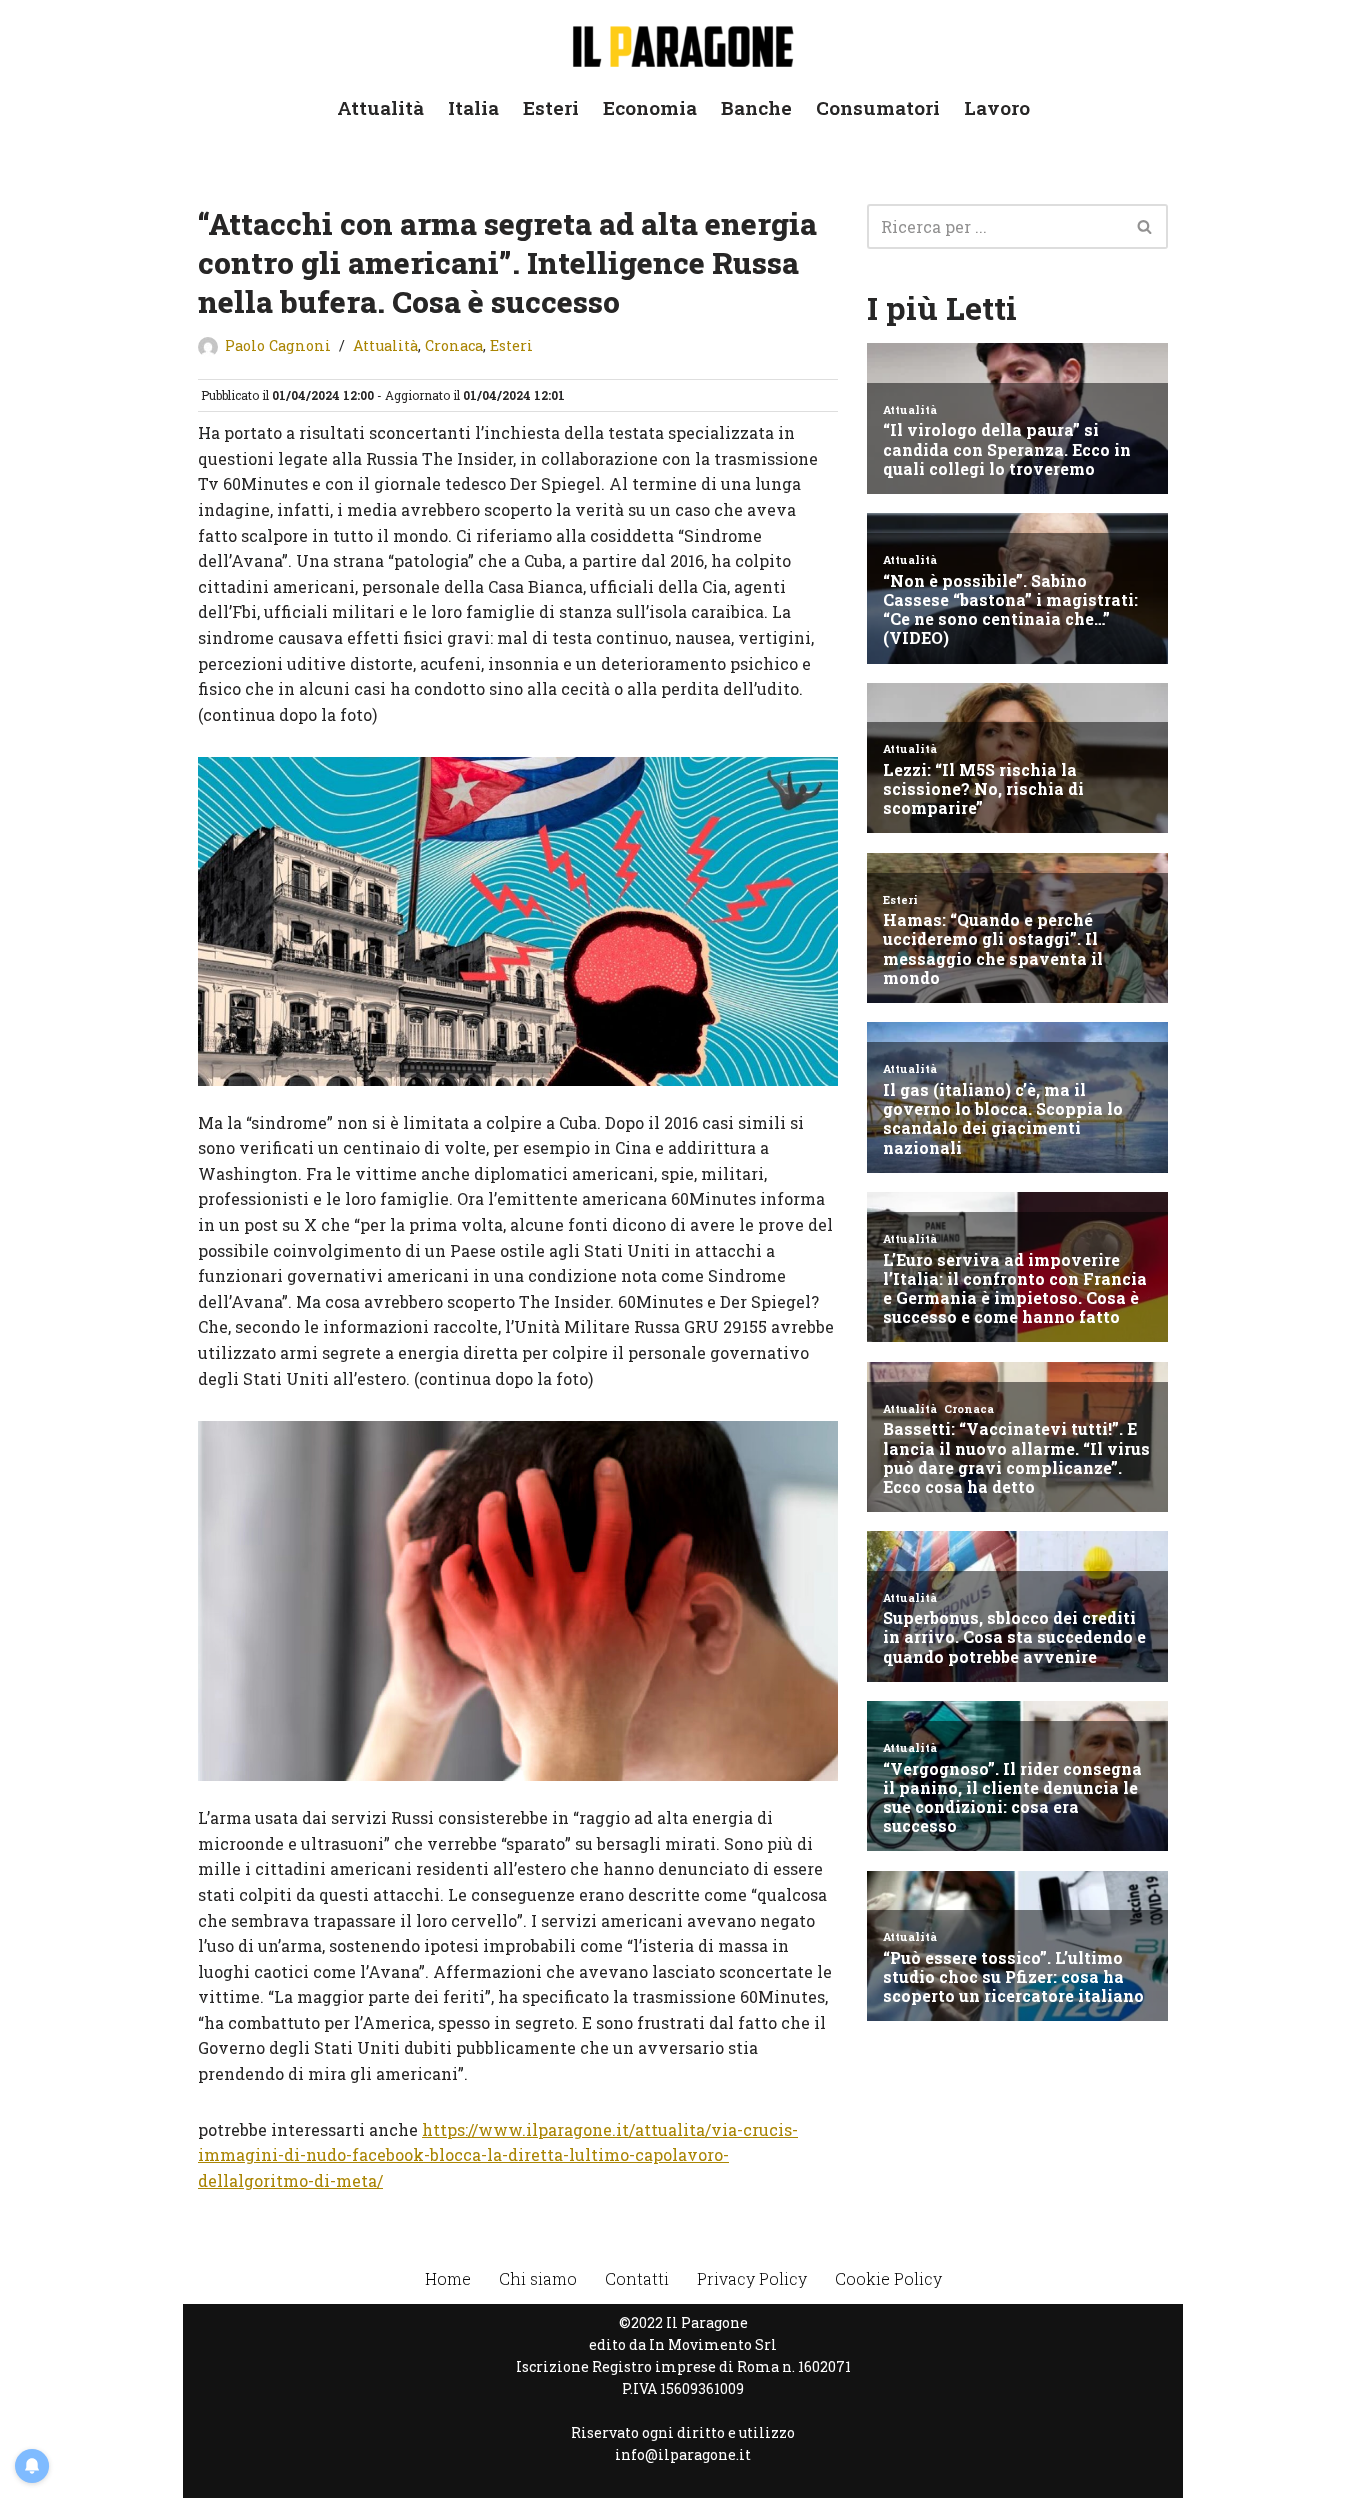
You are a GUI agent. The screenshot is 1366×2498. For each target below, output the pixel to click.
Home (448, 2278)
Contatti (637, 2278)
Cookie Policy (888, 2278)
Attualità (380, 107)
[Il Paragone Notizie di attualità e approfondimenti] (683, 42)
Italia (473, 107)
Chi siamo (538, 2278)
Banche (756, 107)
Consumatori (878, 107)
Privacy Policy (752, 2278)
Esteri (551, 107)
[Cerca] (1145, 226)
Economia (650, 107)
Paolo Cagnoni (278, 345)
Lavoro (997, 107)
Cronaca (454, 345)
